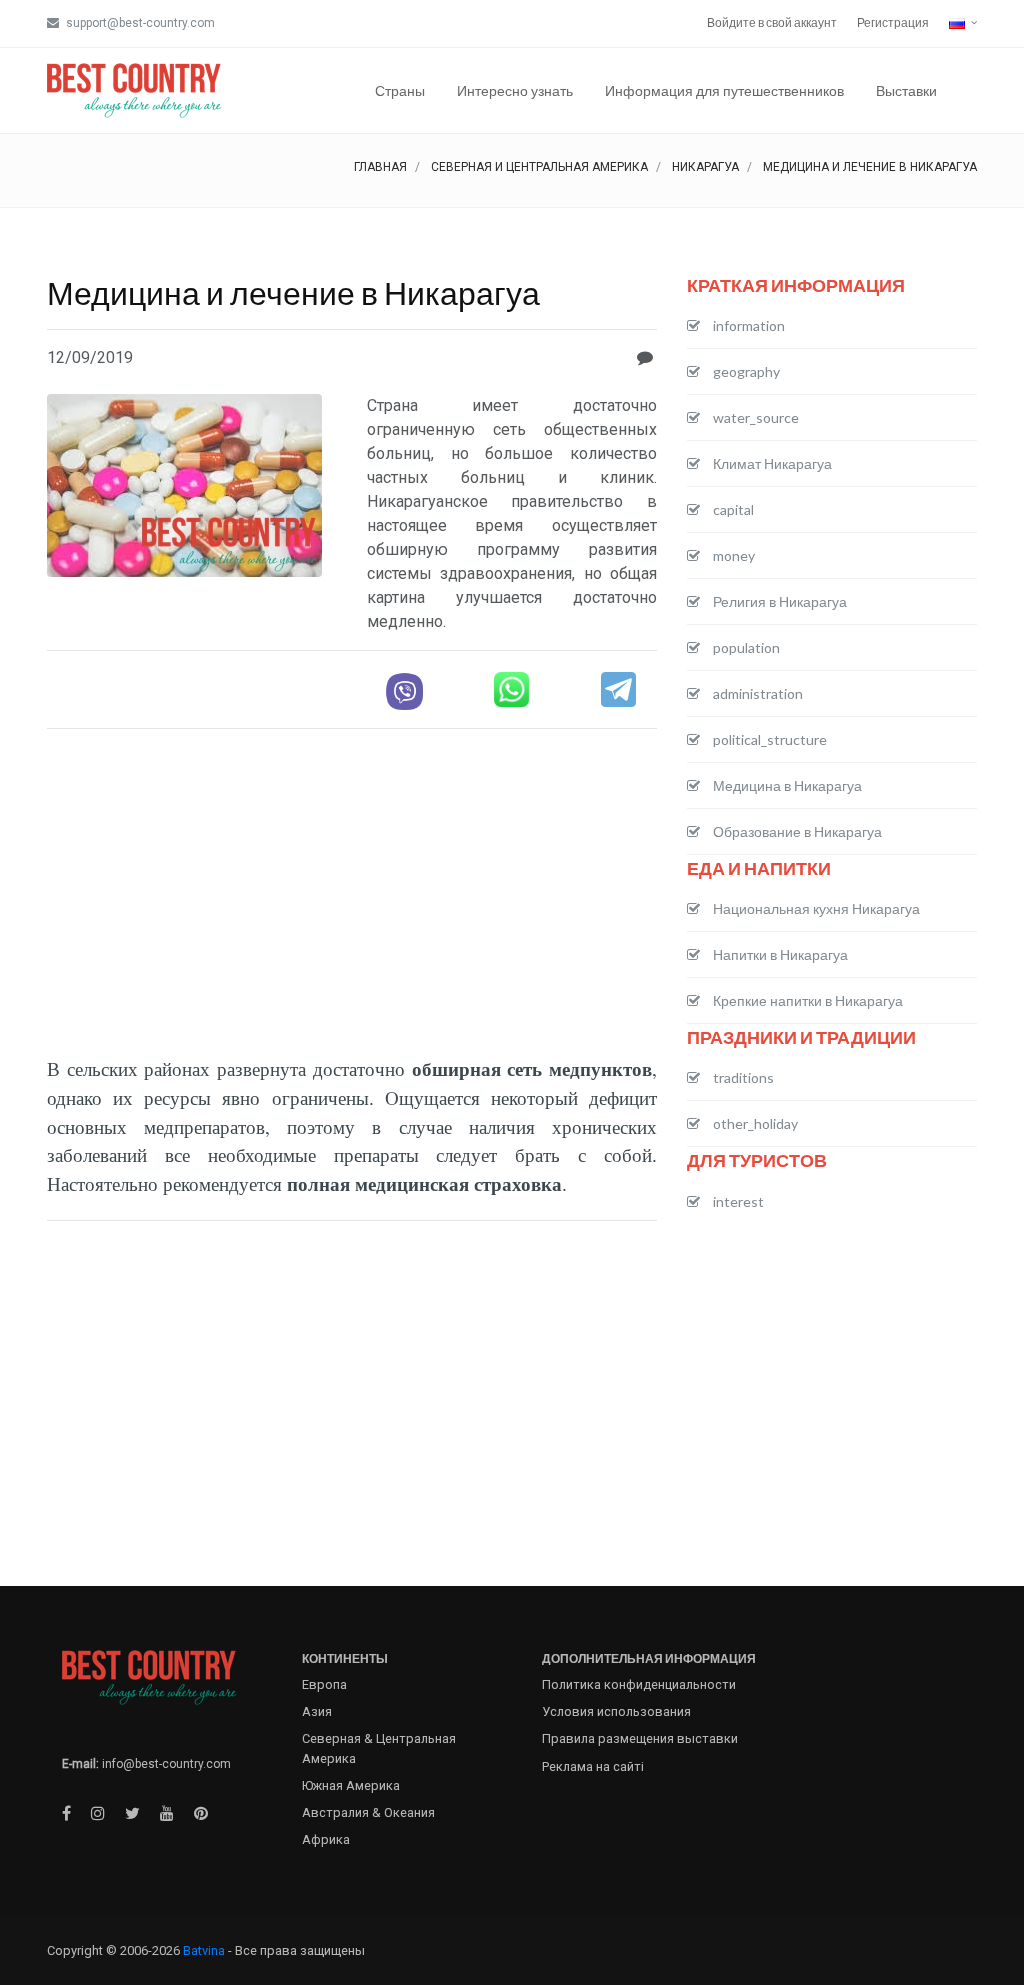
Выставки (906, 90)
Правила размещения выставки (640, 1738)
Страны (400, 90)
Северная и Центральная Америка (539, 167)
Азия (317, 1711)
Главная (380, 167)
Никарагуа (705, 167)
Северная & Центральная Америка (379, 1748)
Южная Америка (351, 1785)
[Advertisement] (352, 885)
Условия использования (616, 1711)
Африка (326, 1839)
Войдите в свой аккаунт (772, 22)
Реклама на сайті (593, 1766)
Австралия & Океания (368, 1812)
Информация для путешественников (724, 90)
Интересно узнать (515, 90)
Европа (324, 1684)
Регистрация (893, 22)
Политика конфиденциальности (639, 1684)
